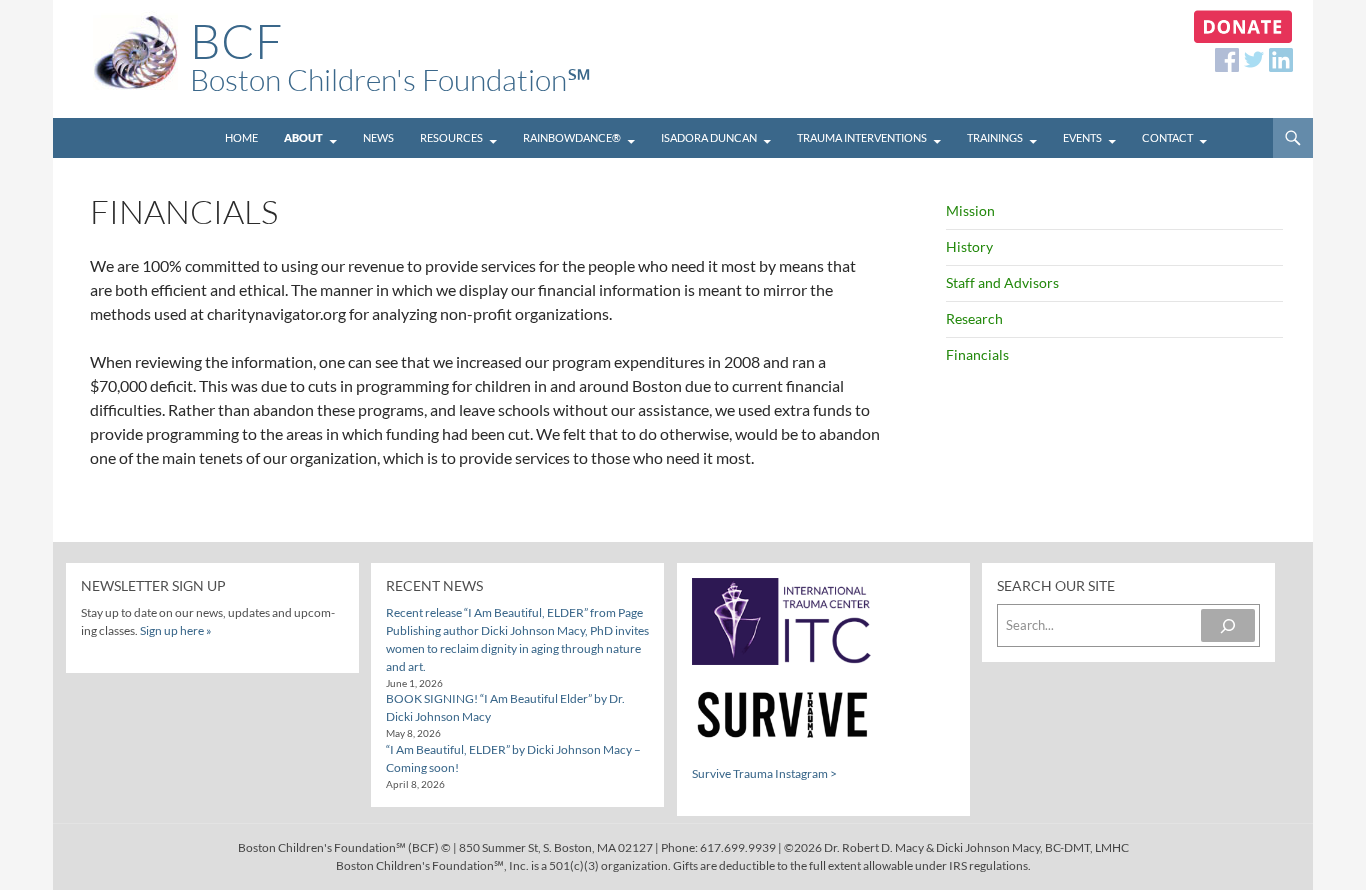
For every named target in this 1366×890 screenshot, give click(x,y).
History (969, 246)
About (303, 137)
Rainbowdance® (572, 137)
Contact (1167, 137)
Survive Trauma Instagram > (764, 773)
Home (241, 137)
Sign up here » (176, 630)
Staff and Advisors (1002, 282)
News (378, 137)
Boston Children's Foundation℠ (390, 59)
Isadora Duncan (709, 137)
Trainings (995, 137)
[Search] (1228, 625)
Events (1082, 137)
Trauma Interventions (862, 137)
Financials (977, 354)
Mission (970, 210)
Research (974, 318)
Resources (451, 137)
